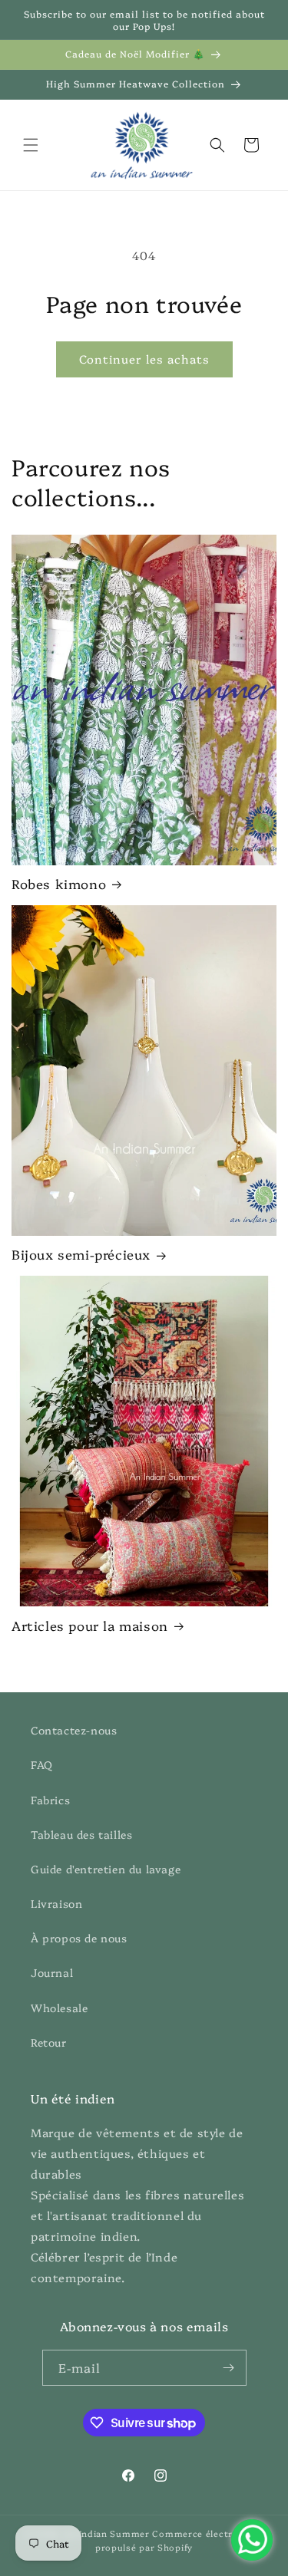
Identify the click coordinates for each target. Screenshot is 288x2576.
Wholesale (59, 2008)
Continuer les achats (144, 359)
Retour (49, 2042)
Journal (52, 1972)
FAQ (42, 1764)
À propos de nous (79, 1938)
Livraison (56, 1903)
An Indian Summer (107, 2533)
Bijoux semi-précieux (81, 1254)
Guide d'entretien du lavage (106, 1869)
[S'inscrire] (229, 2368)
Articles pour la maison (90, 1626)
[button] (31, 145)
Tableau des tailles (81, 1834)
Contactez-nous (74, 1730)
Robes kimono (59, 884)
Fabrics (50, 1800)
